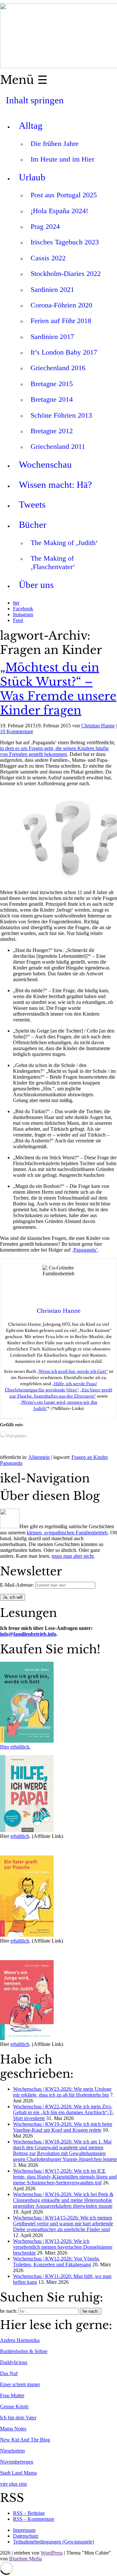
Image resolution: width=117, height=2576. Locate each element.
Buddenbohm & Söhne (24, 2351)
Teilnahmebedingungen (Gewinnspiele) (53, 2542)
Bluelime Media (26, 2559)
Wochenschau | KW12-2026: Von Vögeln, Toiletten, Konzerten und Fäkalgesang (57, 2262)
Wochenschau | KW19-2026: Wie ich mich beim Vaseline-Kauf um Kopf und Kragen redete (63, 2127)
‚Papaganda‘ (85, 1250)
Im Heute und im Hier (62, 159)
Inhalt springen (35, 100)
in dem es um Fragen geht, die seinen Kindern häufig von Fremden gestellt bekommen (54, 751)
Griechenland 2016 (58, 368)
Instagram (23, 614)
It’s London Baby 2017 (64, 352)
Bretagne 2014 (52, 399)
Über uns (36, 585)
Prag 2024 (45, 226)
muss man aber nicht (73, 1556)
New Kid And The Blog (25, 2440)
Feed (18, 620)
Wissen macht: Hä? (55, 485)
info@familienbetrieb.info (28, 1634)
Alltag (31, 125)
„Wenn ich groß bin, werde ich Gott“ (72, 1371)
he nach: (9, 2311)
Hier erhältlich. (15, 1747)
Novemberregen (17, 2462)
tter (16, 603)
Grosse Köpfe (14, 2407)
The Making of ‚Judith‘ (64, 543)
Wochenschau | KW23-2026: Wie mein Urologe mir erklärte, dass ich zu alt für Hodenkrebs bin (62, 2092)
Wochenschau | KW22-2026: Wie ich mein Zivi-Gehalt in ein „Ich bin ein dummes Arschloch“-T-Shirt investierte (63, 2112)
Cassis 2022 (48, 258)
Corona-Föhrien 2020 (61, 305)
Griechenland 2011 (58, 446)
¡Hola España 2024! (59, 211)
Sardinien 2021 (52, 289)
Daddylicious (14, 2362)
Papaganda (11, 1463)
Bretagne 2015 (52, 384)
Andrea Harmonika (20, 2340)
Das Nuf (9, 2373)
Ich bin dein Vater (18, 2418)
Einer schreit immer (20, 2384)
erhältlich (20, 1836)
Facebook (23, 609)
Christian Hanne (98, 726)
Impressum (24, 2530)
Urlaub (32, 177)
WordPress (52, 2553)
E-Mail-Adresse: (18, 1585)
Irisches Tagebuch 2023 (65, 242)
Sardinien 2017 (52, 337)
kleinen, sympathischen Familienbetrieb (67, 1533)
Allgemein (39, 1457)
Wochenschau (45, 464)
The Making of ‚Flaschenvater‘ (53, 562)
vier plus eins (13, 2484)
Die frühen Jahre (55, 143)
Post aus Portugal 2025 (64, 195)
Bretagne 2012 (52, 431)
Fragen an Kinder (89, 1457)
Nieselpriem (12, 2451)
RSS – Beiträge (29, 2513)
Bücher (33, 525)
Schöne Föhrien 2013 (61, 415)
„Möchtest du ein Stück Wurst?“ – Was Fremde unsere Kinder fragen (58, 689)
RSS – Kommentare (34, 2519)
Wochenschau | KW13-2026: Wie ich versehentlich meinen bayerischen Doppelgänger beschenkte (63, 2247)
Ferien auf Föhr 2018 (61, 321)
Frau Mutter (12, 2395)
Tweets (32, 504)
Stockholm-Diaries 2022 (66, 273)
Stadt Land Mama (18, 2473)
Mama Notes (13, 2429)
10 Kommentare (17, 731)
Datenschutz (26, 2536)
